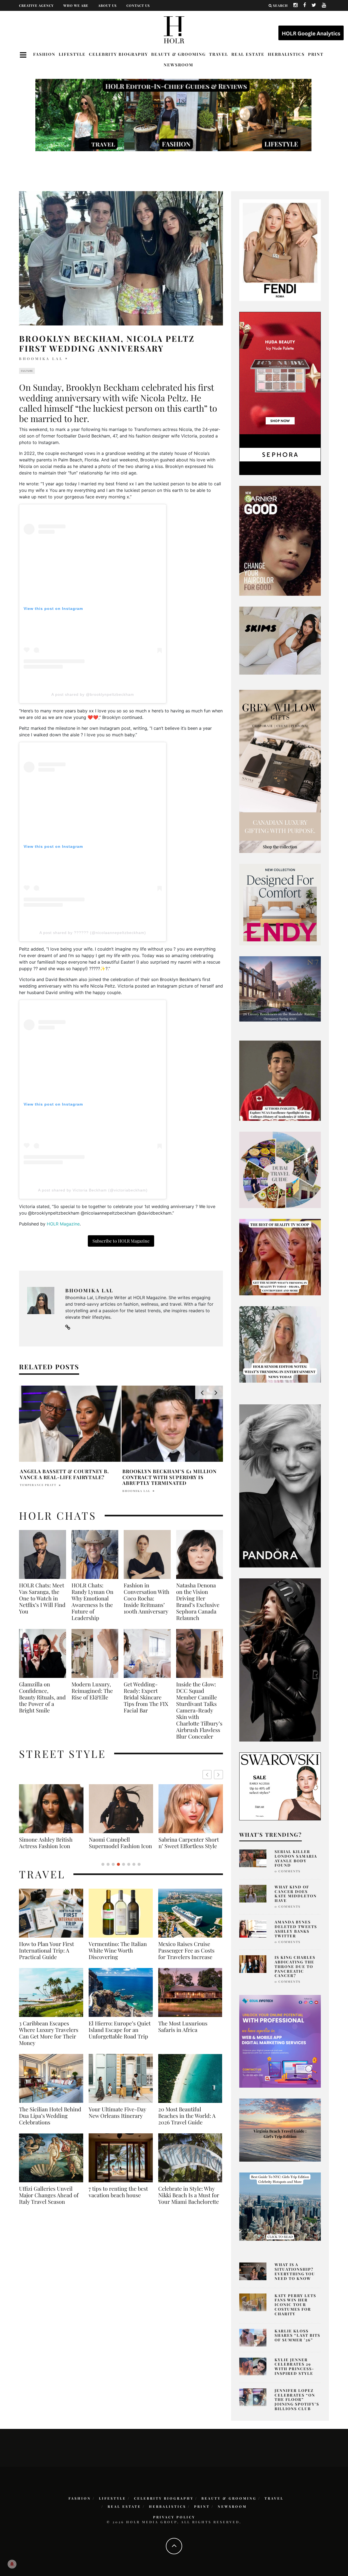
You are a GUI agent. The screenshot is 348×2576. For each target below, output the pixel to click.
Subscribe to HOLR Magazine (121, 1241)
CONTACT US (138, 5)
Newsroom (178, 65)
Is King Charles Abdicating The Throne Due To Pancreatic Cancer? (295, 1966)
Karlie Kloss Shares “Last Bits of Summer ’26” (297, 2336)
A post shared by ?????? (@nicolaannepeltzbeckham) (93, 933)
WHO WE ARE (76, 5)
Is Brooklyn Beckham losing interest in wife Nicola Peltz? (65, 1474)
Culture (27, 371)
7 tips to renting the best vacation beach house (118, 2198)
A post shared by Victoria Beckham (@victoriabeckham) (93, 1190)
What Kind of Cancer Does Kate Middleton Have (296, 1894)
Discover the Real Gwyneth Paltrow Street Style (187, 1846)
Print (316, 54)
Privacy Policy (174, 2517)
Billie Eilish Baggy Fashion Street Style (121, 1843)
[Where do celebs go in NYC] (280, 2206)
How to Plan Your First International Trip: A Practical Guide (46, 1957)
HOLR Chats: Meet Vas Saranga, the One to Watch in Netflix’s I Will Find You (42, 1598)
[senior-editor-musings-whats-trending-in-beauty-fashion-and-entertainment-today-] (280, 1169)
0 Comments (288, 1871)
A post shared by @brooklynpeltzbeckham (93, 694)
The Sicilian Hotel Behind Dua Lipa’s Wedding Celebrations (50, 2122)
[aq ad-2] (280, 2130)
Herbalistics (286, 54)
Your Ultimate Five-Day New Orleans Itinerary (117, 2119)
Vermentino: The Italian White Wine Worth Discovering (118, 1957)
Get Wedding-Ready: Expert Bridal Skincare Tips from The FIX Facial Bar (146, 1697)
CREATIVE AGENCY (36, 5)
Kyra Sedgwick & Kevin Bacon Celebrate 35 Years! (167, 1474)
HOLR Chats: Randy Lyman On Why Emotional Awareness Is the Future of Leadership (92, 1602)
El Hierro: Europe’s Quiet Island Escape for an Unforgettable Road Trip (120, 2036)
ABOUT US (107, 5)
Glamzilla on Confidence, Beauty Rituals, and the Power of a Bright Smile (42, 1697)
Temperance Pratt (141, 1485)
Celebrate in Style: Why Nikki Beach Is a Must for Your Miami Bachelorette (189, 2202)
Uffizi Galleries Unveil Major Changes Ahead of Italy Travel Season (49, 2202)
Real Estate (248, 54)
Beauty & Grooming (178, 54)
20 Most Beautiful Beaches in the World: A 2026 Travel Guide (187, 2122)
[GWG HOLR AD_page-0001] (280, 771)
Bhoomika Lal (41, 359)
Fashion (44, 54)
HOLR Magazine (63, 1224)
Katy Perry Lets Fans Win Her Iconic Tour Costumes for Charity (295, 2305)
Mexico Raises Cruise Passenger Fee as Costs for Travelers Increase (186, 1957)
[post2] (280, 2041)
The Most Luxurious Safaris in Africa (183, 2033)
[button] (218, 1775)
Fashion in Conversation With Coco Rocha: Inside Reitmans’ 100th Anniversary (147, 1598)
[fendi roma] (280, 250)
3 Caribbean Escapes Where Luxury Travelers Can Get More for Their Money (49, 2040)
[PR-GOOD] (280, 540)
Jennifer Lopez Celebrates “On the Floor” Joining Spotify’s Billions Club (297, 2400)
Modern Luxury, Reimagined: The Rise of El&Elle (92, 1691)
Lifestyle (72, 54)
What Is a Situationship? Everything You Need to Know (295, 2271)
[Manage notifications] (12, 2564)
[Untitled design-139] (280, 1485)
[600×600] (280, 904)
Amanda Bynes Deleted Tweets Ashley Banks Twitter (296, 1929)
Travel (219, 54)
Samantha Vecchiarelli (44, 1485)
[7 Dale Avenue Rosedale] (280, 989)
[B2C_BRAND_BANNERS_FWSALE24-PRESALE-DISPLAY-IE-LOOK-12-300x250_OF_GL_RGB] (280, 1786)
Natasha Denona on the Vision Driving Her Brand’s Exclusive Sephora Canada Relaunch (198, 1602)
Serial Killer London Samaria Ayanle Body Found (296, 1858)
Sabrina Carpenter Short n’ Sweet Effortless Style (49, 1843)
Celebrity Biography (118, 54)
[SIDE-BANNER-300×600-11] (280, 1659)
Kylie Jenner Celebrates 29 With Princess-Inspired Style (294, 2366)
